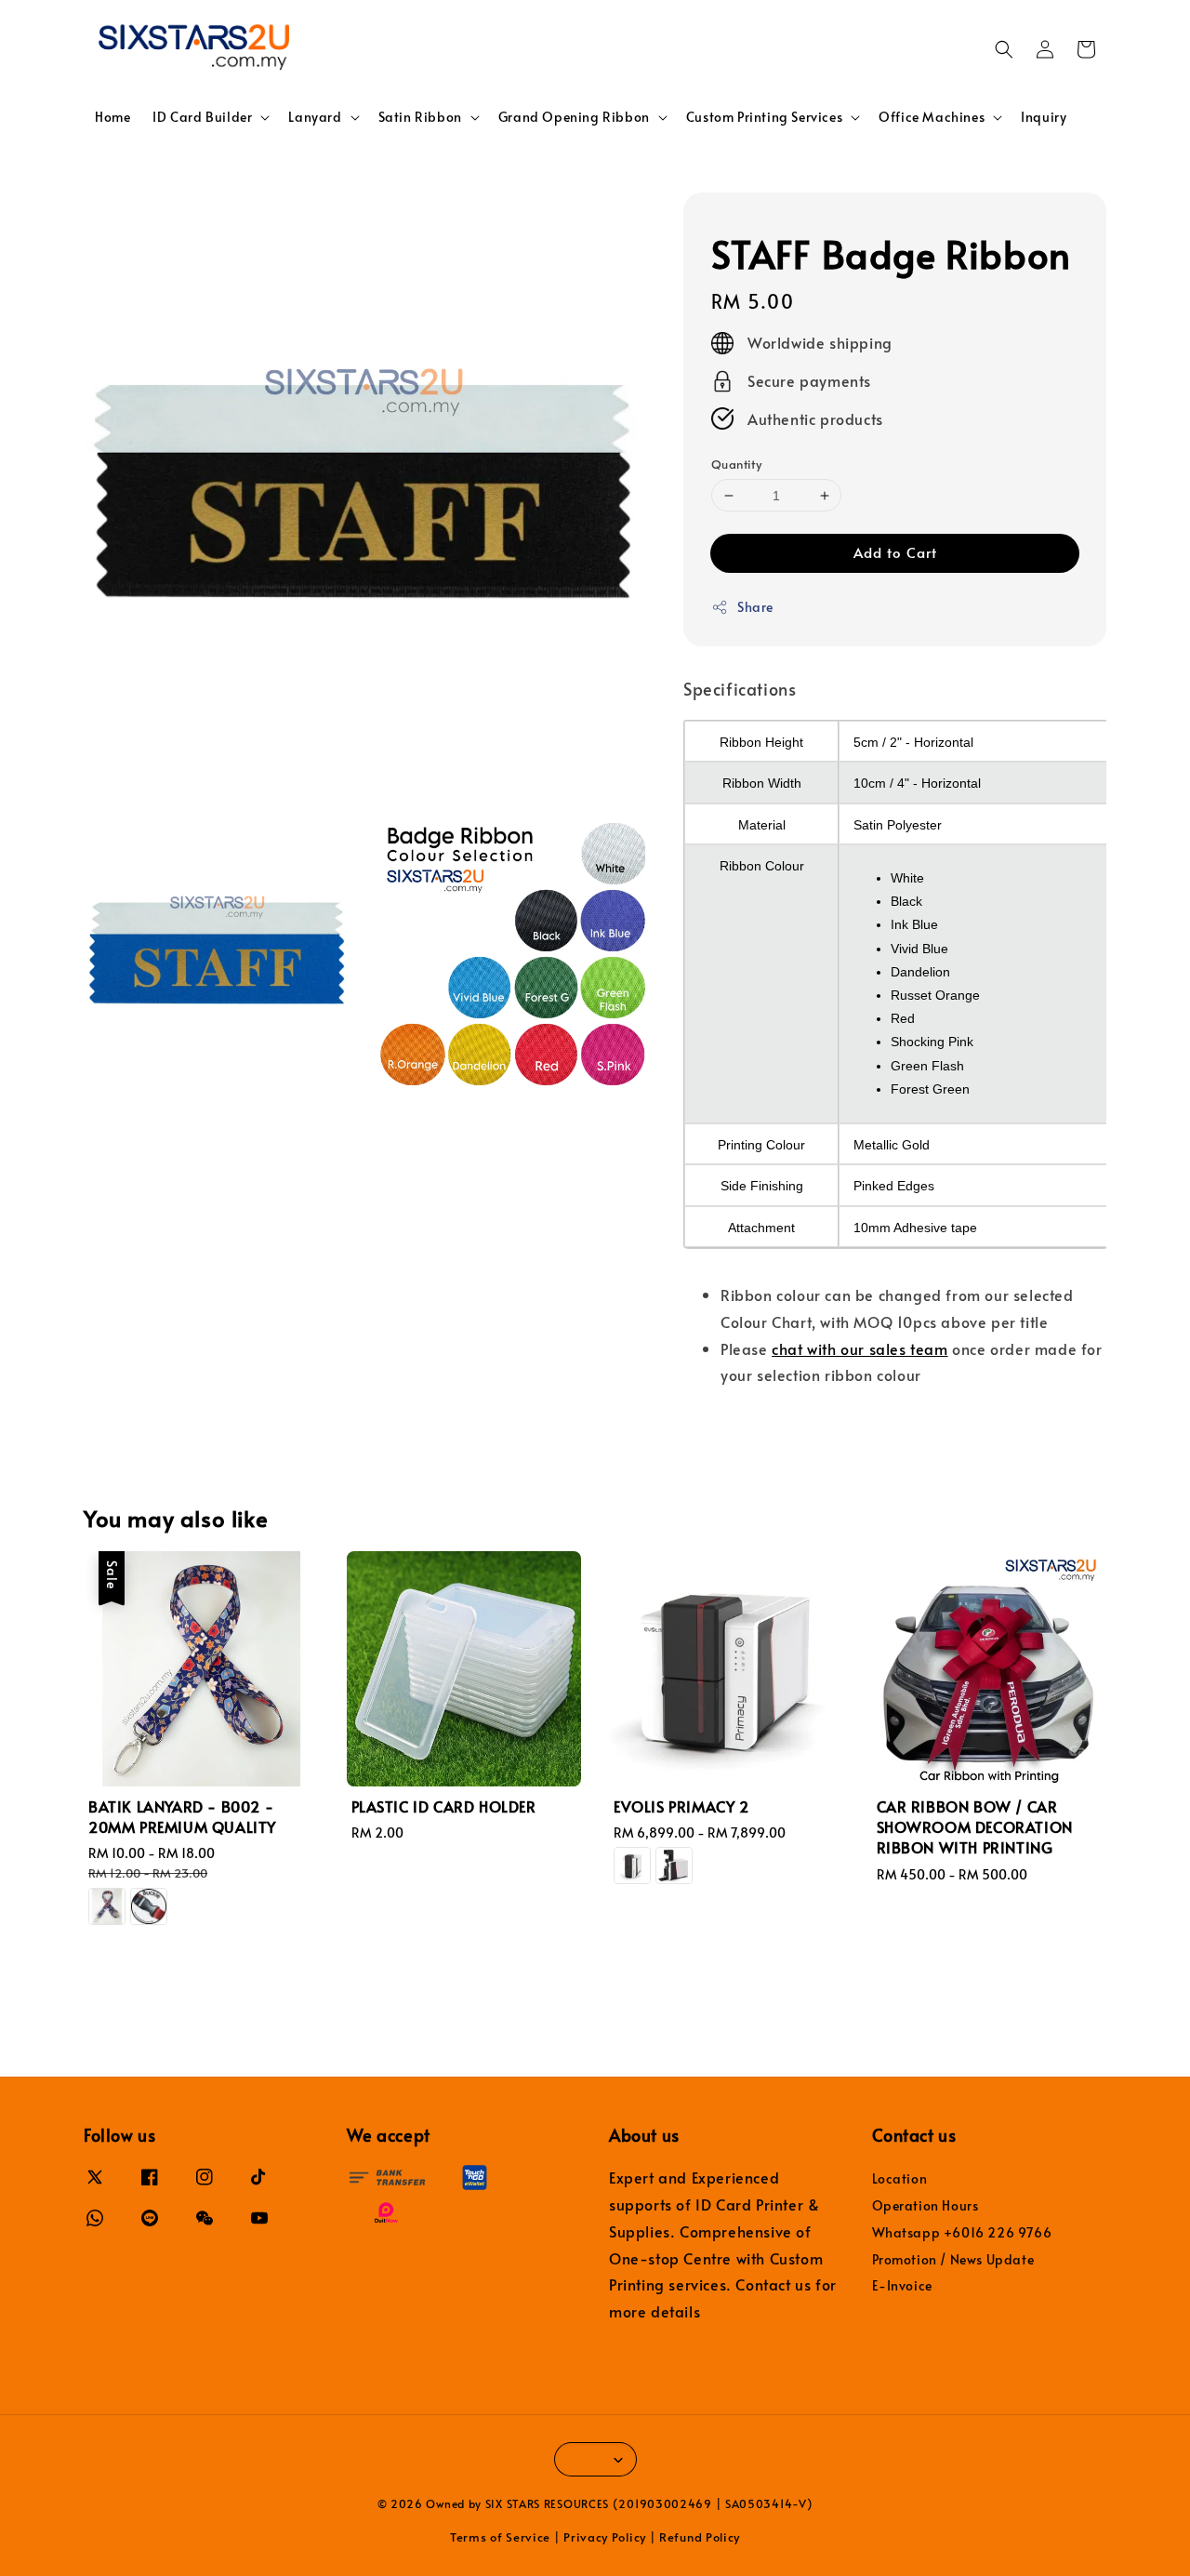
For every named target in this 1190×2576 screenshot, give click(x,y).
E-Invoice (902, 2285)
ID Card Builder (202, 117)
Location (900, 2179)
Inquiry (1044, 117)
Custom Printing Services (764, 117)
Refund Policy (700, 2537)
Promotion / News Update (953, 2259)
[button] (1004, 49)
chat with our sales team (859, 1348)
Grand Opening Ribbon (574, 117)
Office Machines (932, 117)
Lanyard (315, 117)
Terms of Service (500, 2537)
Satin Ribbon (420, 117)
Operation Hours (926, 2205)
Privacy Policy (605, 2537)
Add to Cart (895, 552)
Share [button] (755, 607)
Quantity (736, 464)
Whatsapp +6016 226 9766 (962, 2232)
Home (112, 117)
